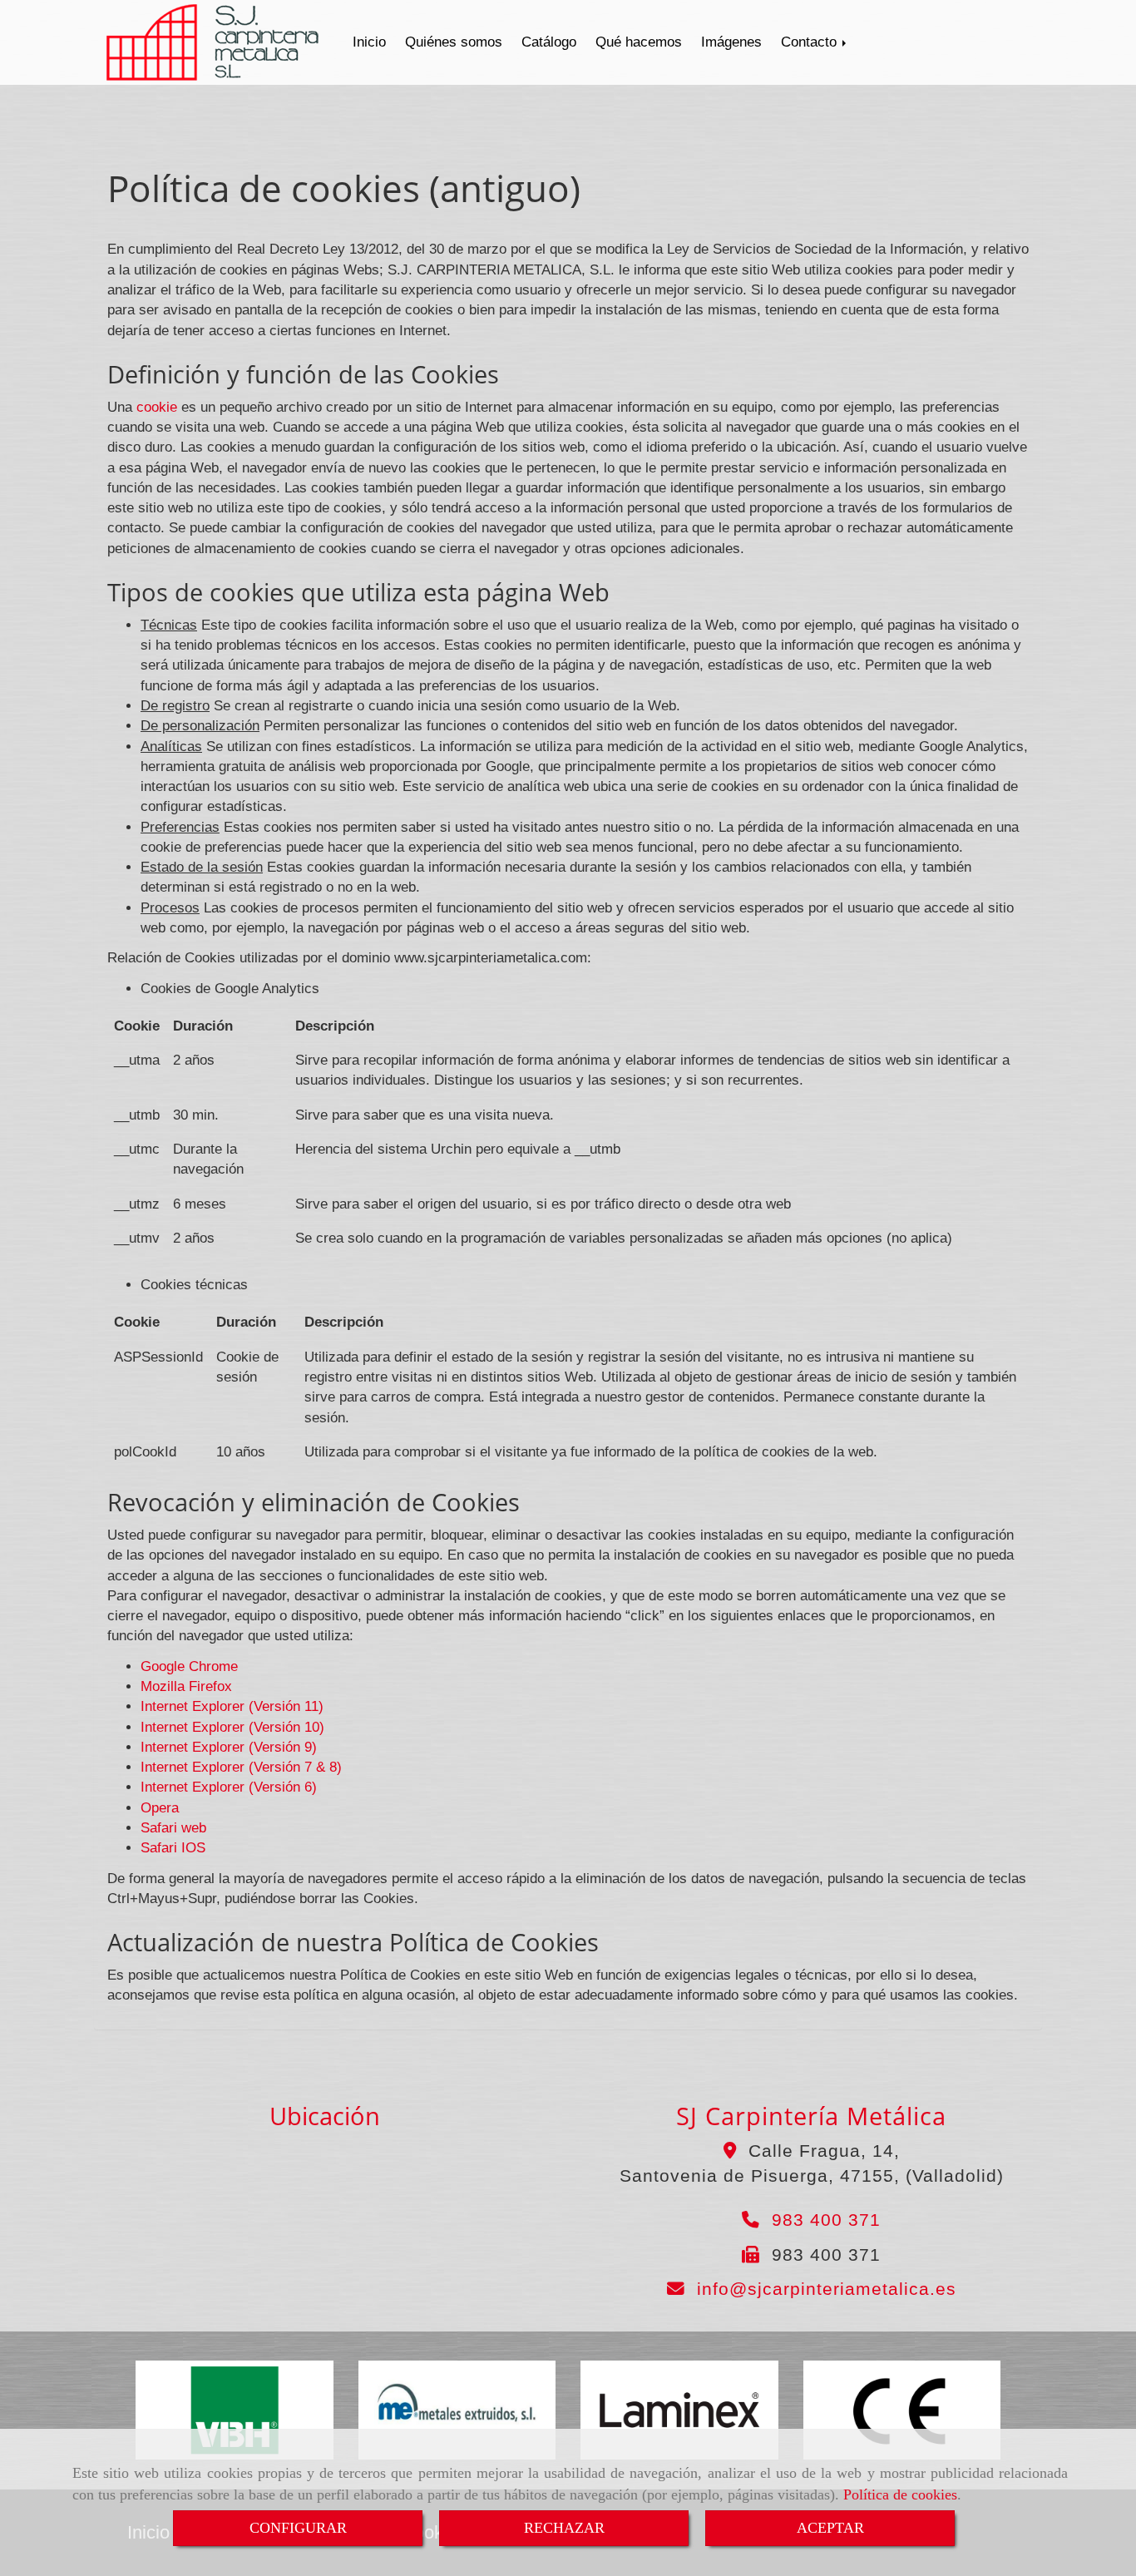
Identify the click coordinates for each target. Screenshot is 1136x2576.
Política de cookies (900, 2494)
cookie (157, 407)
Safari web (173, 1828)
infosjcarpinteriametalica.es (827, 2289)
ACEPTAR (830, 2528)
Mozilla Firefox (186, 1686)
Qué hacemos (639, 42)
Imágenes (731, 42)
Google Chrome (189, 1666)
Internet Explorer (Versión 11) (232, 1706)
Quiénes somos (454, 42)
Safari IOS (173, 1848)
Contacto (811, 42)
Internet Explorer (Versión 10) (232, 1727)
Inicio (369, 42)
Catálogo (549, 42)
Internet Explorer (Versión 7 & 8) (241, 1767)
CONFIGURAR (298, 2528)
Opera (160, 1808)
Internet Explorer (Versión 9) (229, 1747)
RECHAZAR (564, 2528)
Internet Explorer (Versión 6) (229, 1787)
